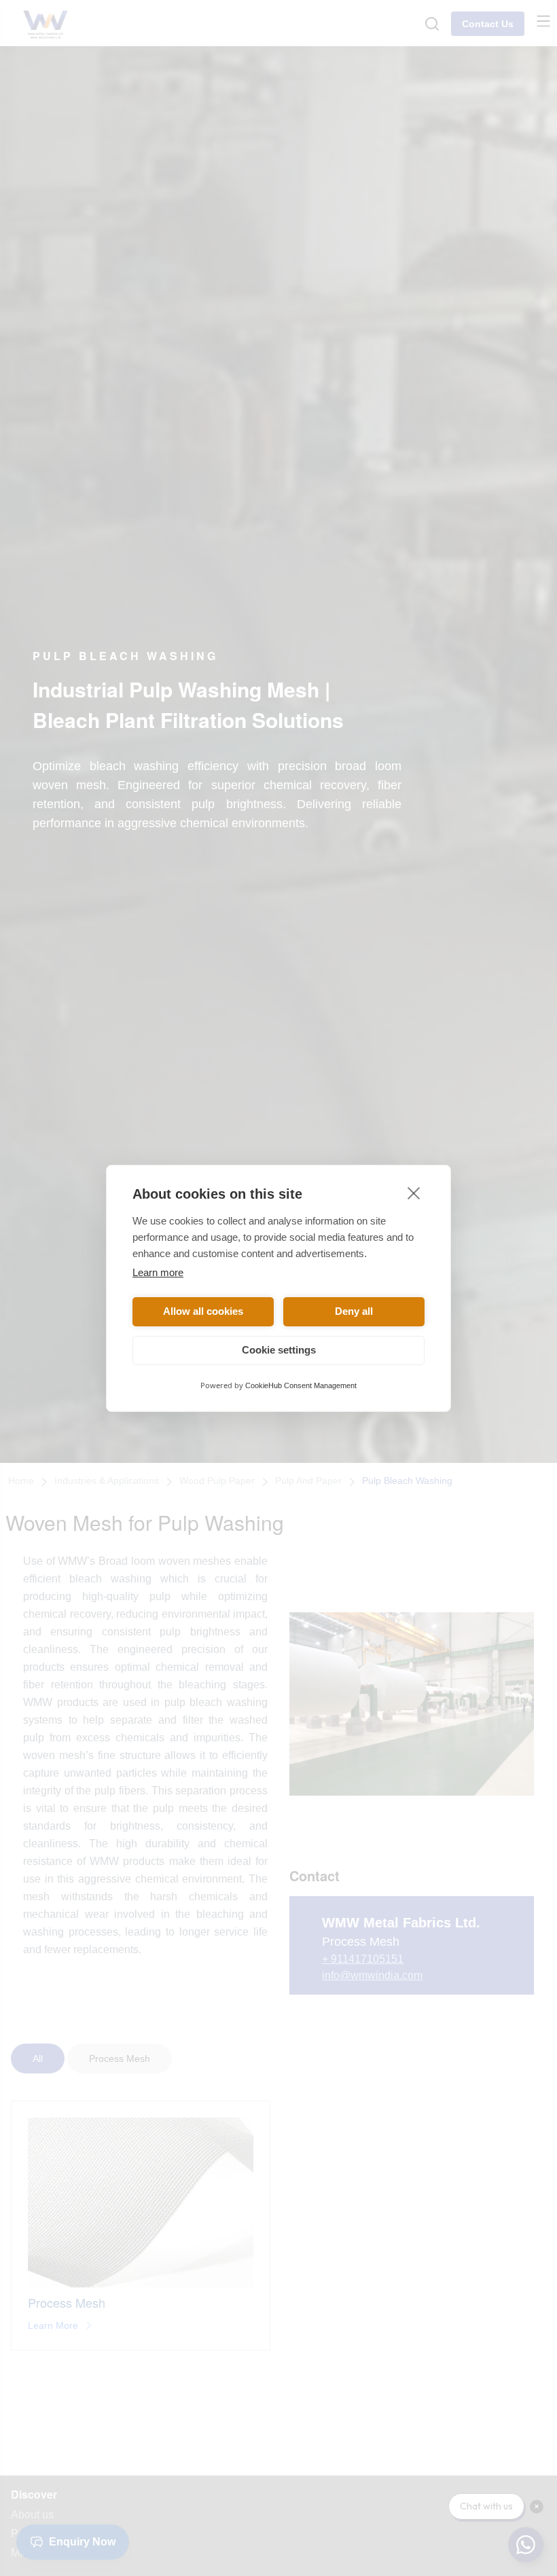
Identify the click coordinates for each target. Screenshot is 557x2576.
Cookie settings (279, 1350)
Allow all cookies (203, 1311)
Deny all (354, 1311)
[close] (414, 1193)
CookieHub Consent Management (301, 1385)
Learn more (158, 1272)
